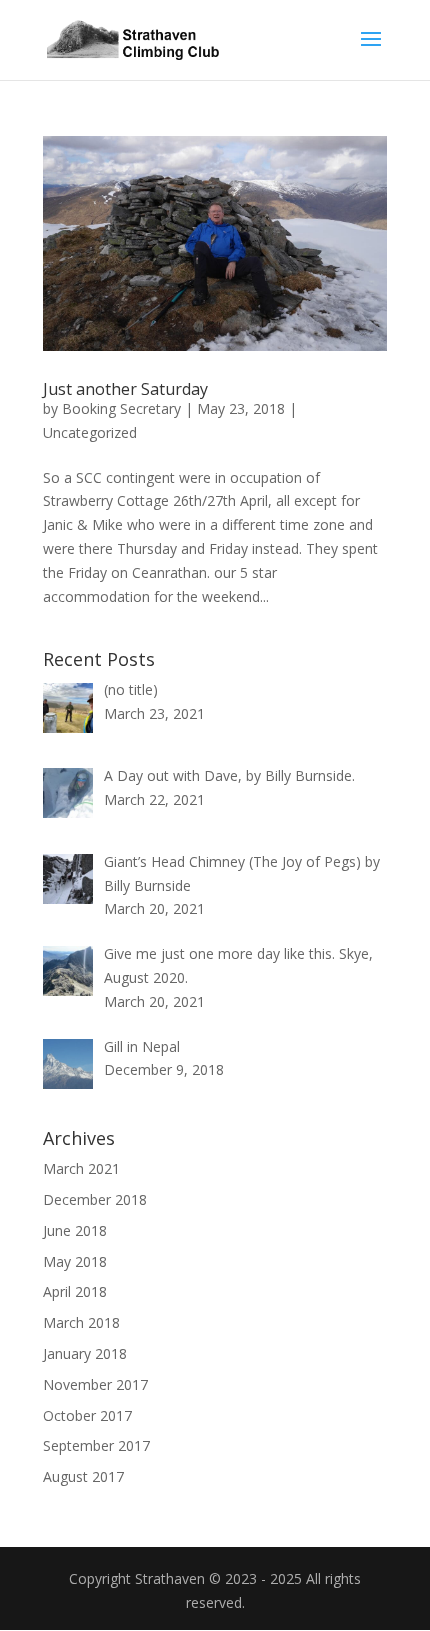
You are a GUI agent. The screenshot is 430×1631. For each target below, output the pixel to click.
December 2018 (95, 1199)
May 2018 (75, 1261)
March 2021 (81, 1168)
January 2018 (85, 1353)
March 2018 (81, 1322)
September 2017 (96, 1445)
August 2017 (83, 1476)
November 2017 (95, 1384)
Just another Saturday (125, 389)
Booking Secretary (121, 408)
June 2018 (75, 1230)
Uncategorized (90, 432)
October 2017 (87, 1415)
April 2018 (75, 1291)
